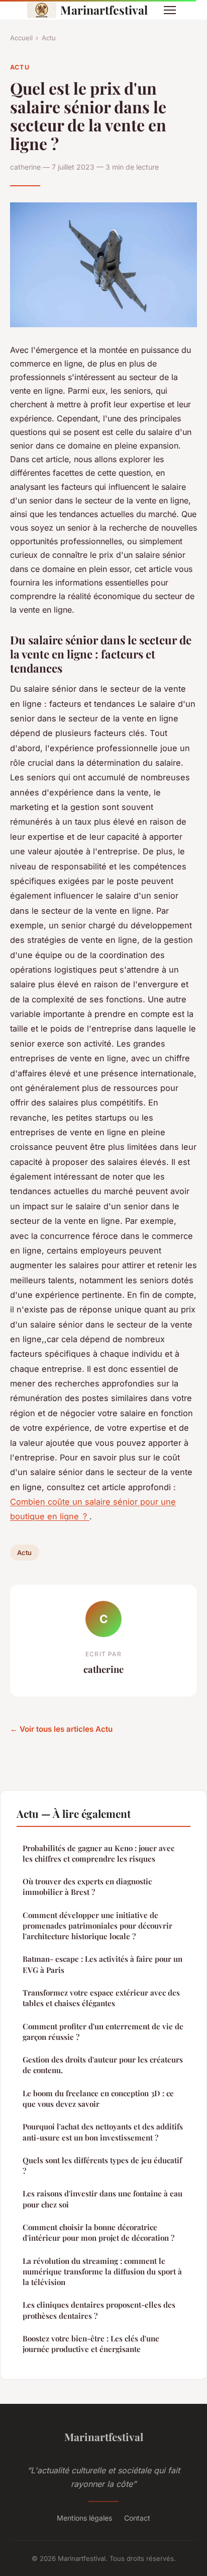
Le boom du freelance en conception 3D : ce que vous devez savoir (98, 2099)
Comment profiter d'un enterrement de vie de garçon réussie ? (103, 2032)
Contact (137, 2518)
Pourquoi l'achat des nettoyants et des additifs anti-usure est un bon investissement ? (103, 2132)
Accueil (21, 38)
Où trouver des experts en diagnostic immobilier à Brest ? (87, 1887)
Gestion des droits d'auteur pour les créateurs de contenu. (103, 2065)
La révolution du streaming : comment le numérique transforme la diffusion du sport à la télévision (102, 2272)
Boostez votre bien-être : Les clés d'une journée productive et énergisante (91, 2344)
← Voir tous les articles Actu (61, 1729)
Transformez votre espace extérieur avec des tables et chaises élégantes (101, 1998)
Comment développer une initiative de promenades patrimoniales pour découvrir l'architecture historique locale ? (97, 1926)
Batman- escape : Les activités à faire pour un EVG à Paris (102, 1964)
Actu (49, 38)
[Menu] (170, 10)
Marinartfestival (104, 10)
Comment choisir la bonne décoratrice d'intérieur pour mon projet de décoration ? (98, 2232)
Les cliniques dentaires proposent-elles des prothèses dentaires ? (99, 2310)
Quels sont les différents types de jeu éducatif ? (102, 2165)
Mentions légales (84, 2518)
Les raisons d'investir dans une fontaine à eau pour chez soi (102, 2199)
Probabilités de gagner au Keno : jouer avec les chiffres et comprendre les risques (98, 1853)
